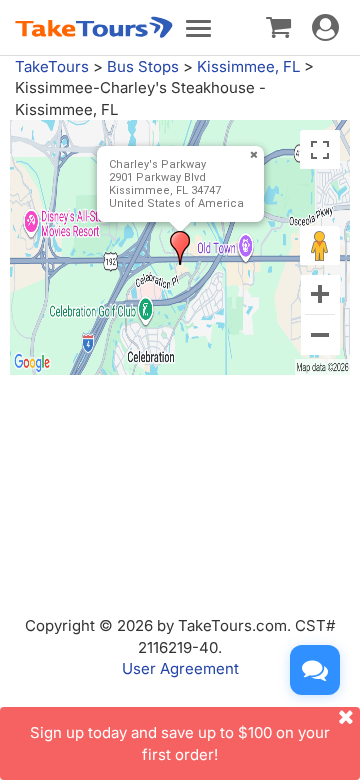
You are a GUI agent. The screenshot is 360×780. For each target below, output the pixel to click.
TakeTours (52, 66)
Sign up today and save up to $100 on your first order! (180, 743)
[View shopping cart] (278, 26)
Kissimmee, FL (248, 66)
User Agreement (180, 668)
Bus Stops (143, 66)
